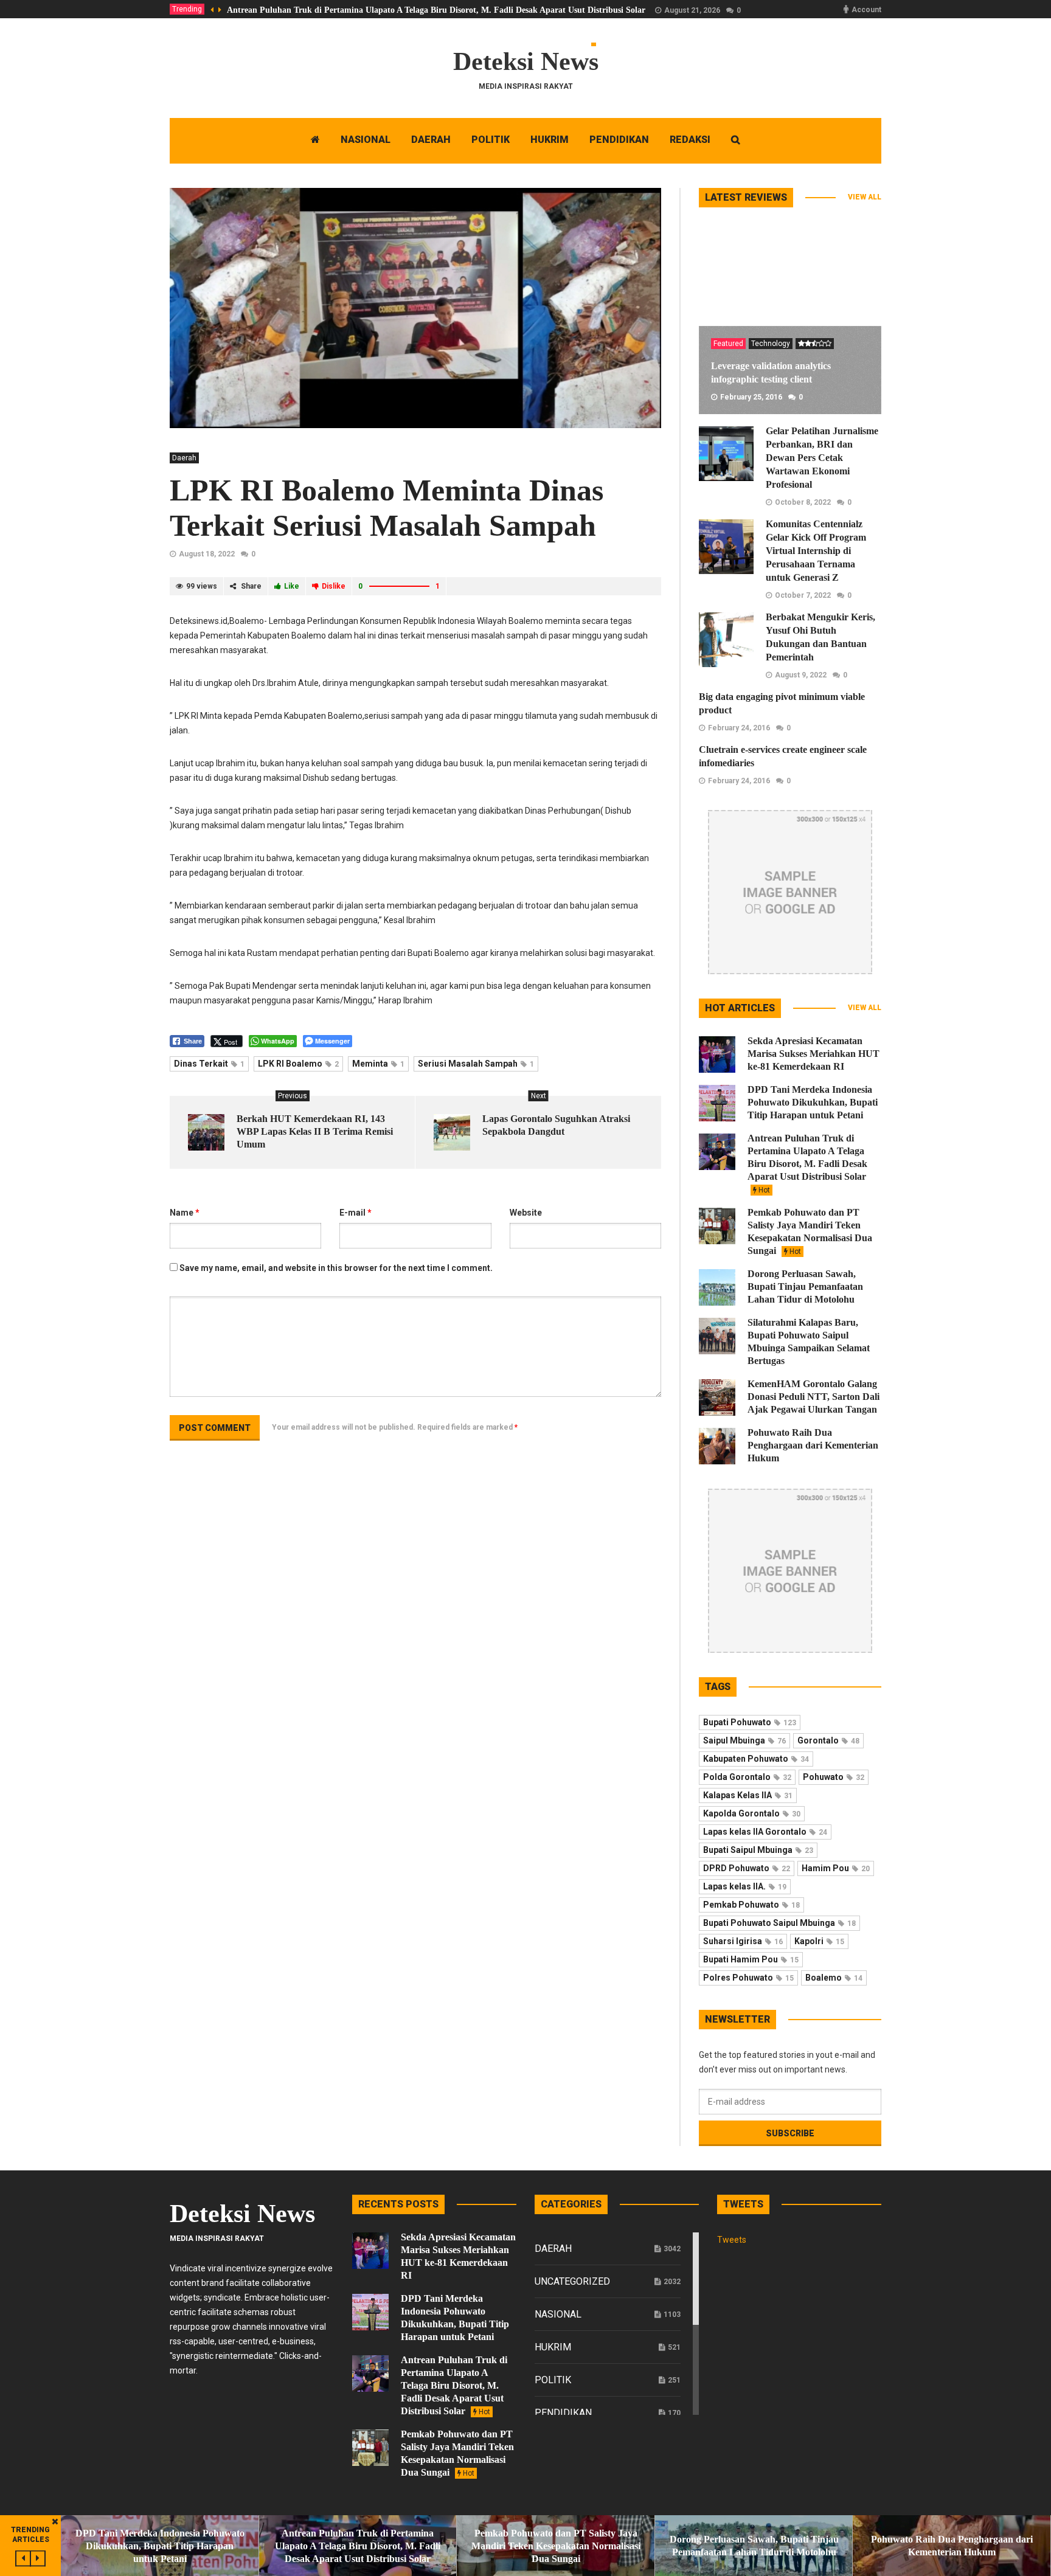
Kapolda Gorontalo (752, 1813)
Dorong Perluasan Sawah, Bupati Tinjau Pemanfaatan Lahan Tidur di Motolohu (805, 1286)
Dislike (334, 586)
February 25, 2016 (751, 397)
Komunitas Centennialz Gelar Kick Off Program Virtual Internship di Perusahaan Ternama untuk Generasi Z (816, 551)
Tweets (732, 2240)
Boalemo (834, 1978)
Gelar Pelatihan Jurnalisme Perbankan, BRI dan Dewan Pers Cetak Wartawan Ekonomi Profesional (822, 458)
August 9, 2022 (801, 675)
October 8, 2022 (803, 502)
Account (866, 10)
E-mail (356, 1213)
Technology (771, 344)
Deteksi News (526, 61)
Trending (187, 9)
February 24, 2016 (739, 728)
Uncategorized (572, 2281)
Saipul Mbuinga (744, 1740)
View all (865, 197)
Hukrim (553, 2347)
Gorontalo (828, 1740)
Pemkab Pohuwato (751, 1905)
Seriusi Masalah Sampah (476, 1064)
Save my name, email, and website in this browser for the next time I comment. (336, 1268)
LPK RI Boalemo (298, 1064)
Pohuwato (834, 1777)
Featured (728, 344)
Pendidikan (563, 2413)
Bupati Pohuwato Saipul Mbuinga (779, 1923)
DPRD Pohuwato (747, 1868)
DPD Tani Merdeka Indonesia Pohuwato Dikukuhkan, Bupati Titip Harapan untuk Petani (813, 1102)
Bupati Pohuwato (750, 1722)
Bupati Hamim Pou (751, 1959)
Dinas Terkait (209, 1064)
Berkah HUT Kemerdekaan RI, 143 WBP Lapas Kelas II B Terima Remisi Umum (315, 1131)
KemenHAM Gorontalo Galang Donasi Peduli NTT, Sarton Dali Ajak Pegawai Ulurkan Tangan (813, 1397)
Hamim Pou (836, 1868)
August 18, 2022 (207, 554)
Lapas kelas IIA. (745, 1886)
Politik (553, 2380)
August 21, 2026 (692, 10)
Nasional (558, 2314)
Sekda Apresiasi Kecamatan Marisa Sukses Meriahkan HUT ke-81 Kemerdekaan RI (813, 1054)
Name (185, 1213)
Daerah (184, 458)
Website (526, 1213)
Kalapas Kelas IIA (748, 1795)
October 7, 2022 (803, 595)
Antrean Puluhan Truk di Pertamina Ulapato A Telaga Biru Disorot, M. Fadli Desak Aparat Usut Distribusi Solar (436, 10)
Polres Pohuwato (748, 1978)
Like (292, 586)
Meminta (378, 1064)
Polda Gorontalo (747, 1777)
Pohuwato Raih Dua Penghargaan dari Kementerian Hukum (813, 1445)
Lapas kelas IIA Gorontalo (765, 1832)
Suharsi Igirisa (743, 1941)
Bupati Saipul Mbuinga (758, 1850)
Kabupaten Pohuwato (756, 1759)
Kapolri (819, 1941)
